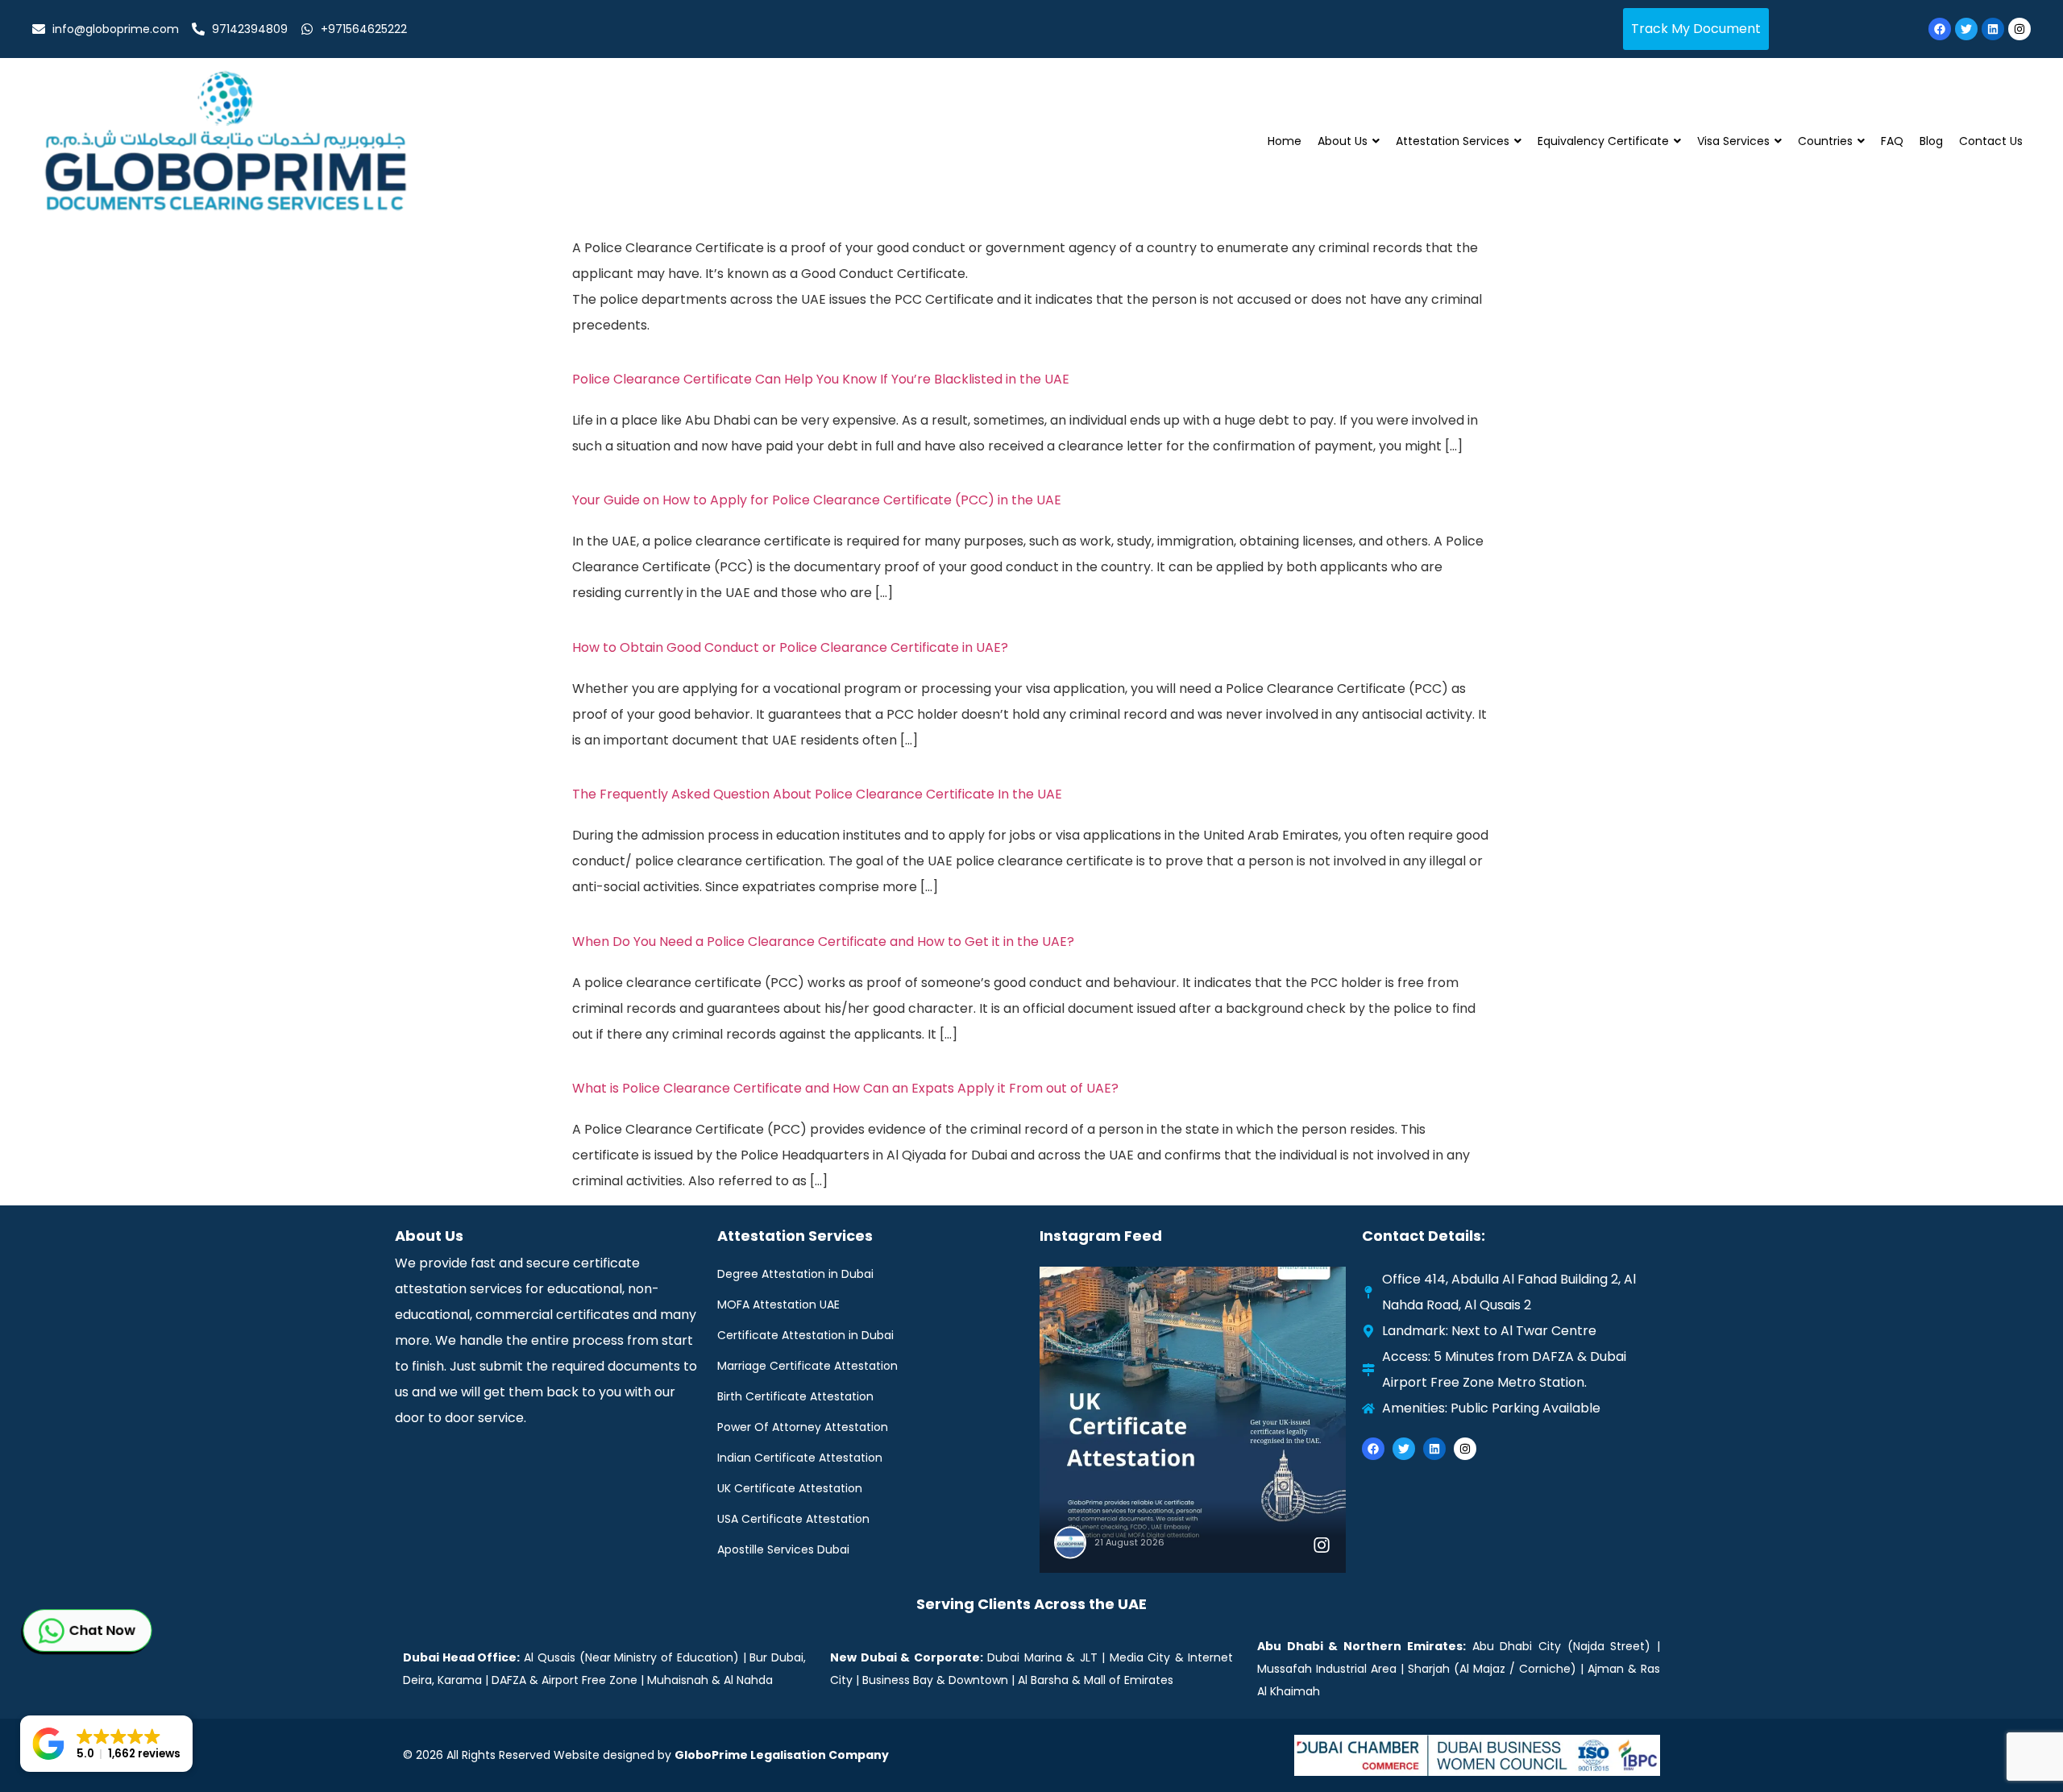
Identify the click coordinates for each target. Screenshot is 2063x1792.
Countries (1825, 141)
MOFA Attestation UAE (778, 1305)
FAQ (1892, 141)
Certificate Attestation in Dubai (805, 1335)
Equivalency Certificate (1603, 141)
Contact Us (1991, 141)
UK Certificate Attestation (790, 1488)
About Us (1343, 141)
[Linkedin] (1993, 29)
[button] (106, 1744)
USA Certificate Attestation (793, 1519)
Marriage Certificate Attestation (807, 1366)
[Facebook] (1940, 29)
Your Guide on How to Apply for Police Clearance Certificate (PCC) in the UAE (817, 500)
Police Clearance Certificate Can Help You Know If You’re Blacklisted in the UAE (821, 379)
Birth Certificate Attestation (795, 1396)
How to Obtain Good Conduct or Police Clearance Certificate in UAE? (790, 647)
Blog (1931, 141)
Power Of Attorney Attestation (803, 1427)
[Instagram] (2019, 29)
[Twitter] (1966, 29)
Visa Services (1733, 141)
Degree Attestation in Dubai (795, 1274)
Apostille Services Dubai (783, 1549)
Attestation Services (1453, 141)
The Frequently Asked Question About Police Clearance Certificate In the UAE (817, 794)
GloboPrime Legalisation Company (782, 1755)
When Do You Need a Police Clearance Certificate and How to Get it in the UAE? (823, 942)
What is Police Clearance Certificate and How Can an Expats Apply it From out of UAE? (845, 1088)
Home (1285, 141)
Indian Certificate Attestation (800, 1458)
